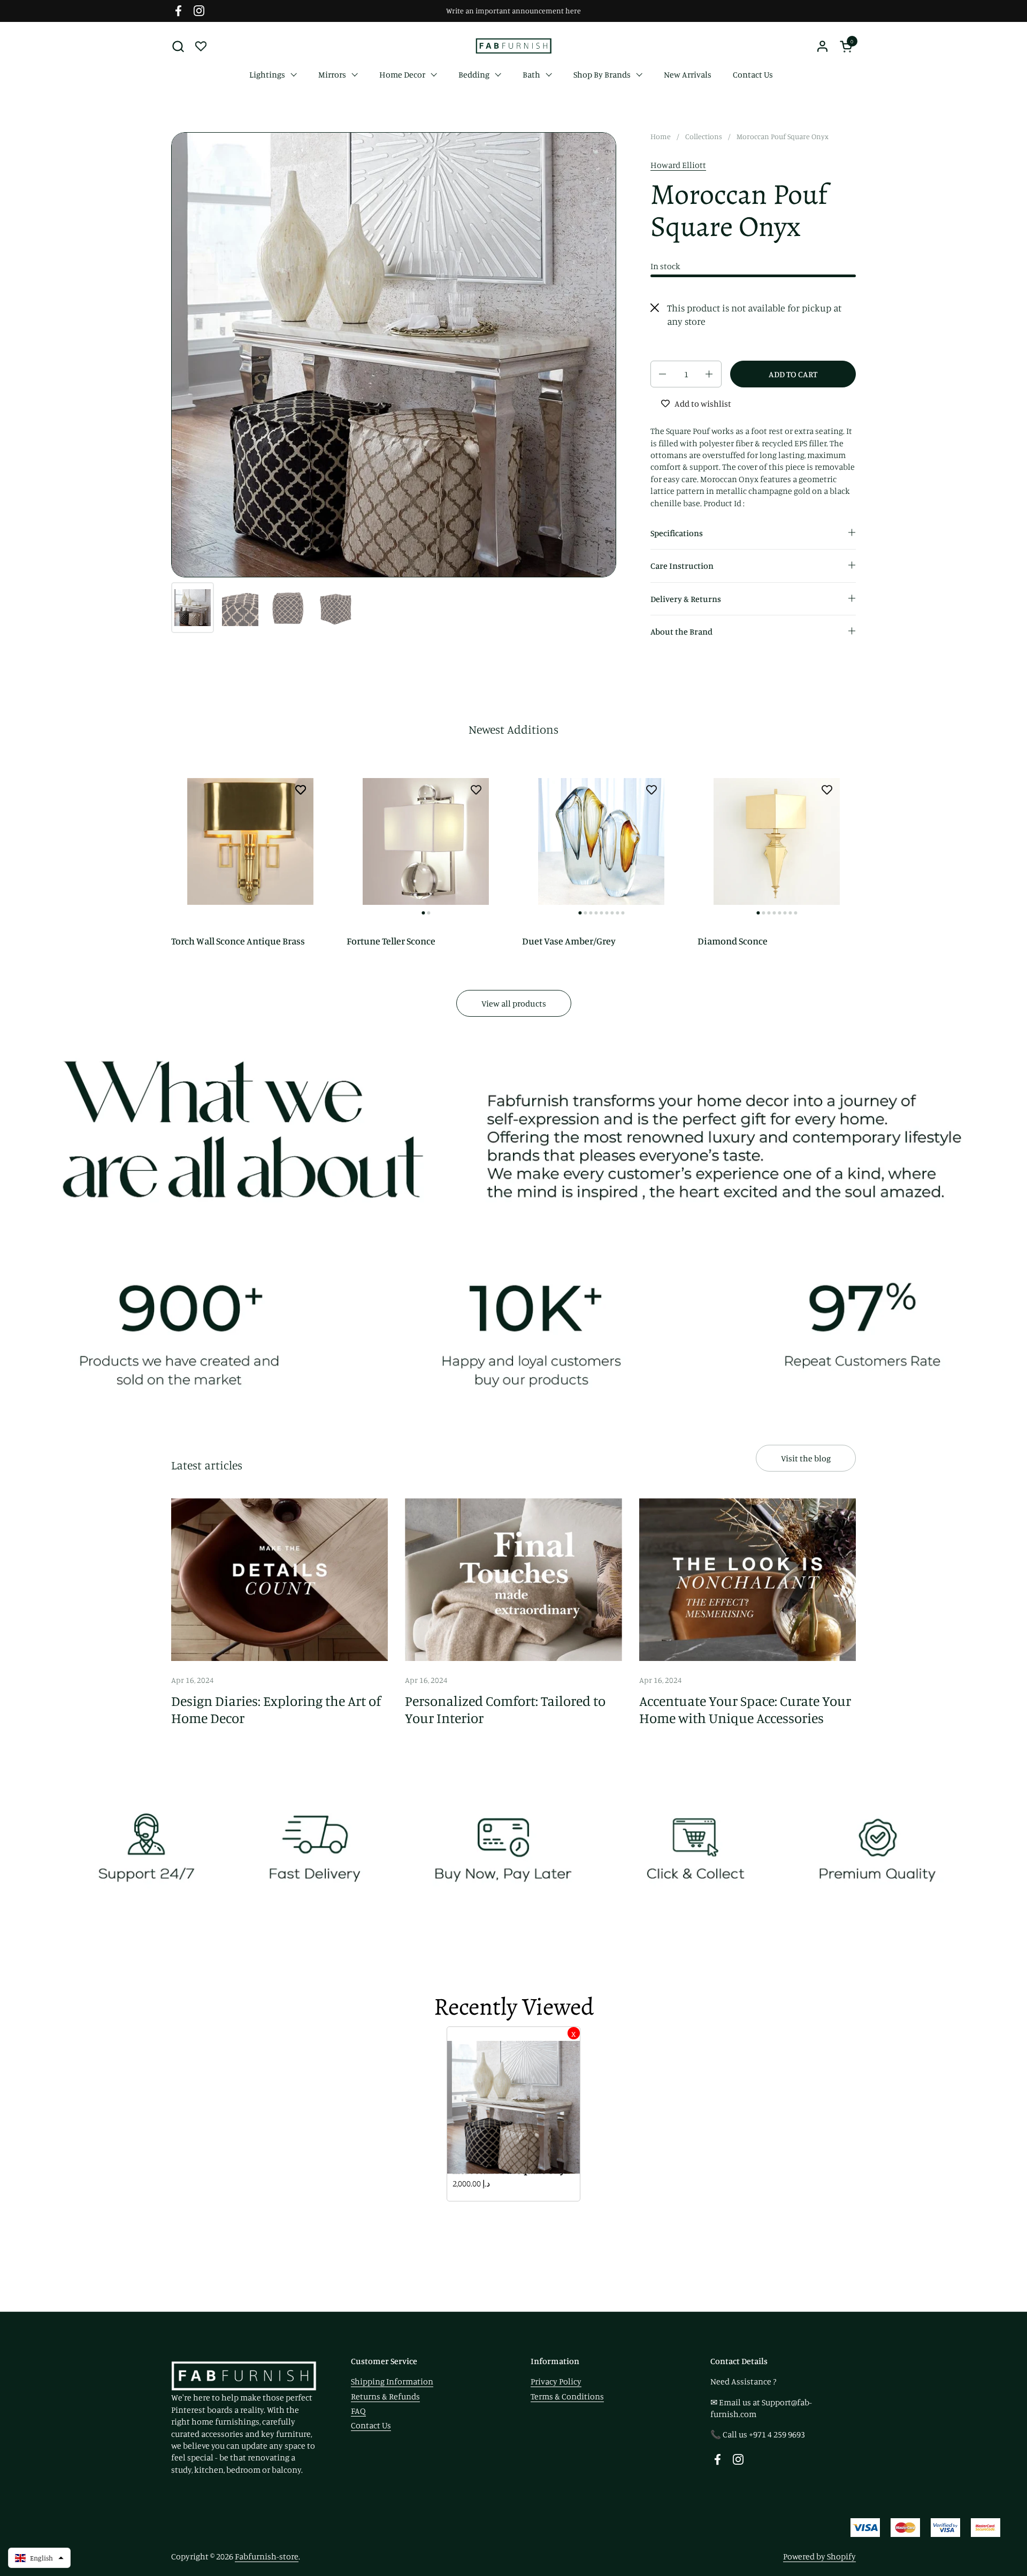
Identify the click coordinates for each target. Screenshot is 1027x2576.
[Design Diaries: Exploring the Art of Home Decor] (279, 1580)
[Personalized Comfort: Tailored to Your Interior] (513, 1580)
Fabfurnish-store (267, 2556)
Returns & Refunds (385, 2396)
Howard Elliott (678, 165)
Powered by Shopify (819, 2556)
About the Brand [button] (681, 631)
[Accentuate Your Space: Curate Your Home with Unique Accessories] (748, 1580)
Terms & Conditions (567, 2396)
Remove (574, 2033)
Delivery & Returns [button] (686, 599)
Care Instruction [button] (682, 566)
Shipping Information (392, 2381)
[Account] (822, 46)
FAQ (358, 2411)
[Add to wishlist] (301, 789)
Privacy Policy (556, 2381)
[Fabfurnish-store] (513, 46)
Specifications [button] (677, 533)
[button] (178, 46)
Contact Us (371, 2425)
